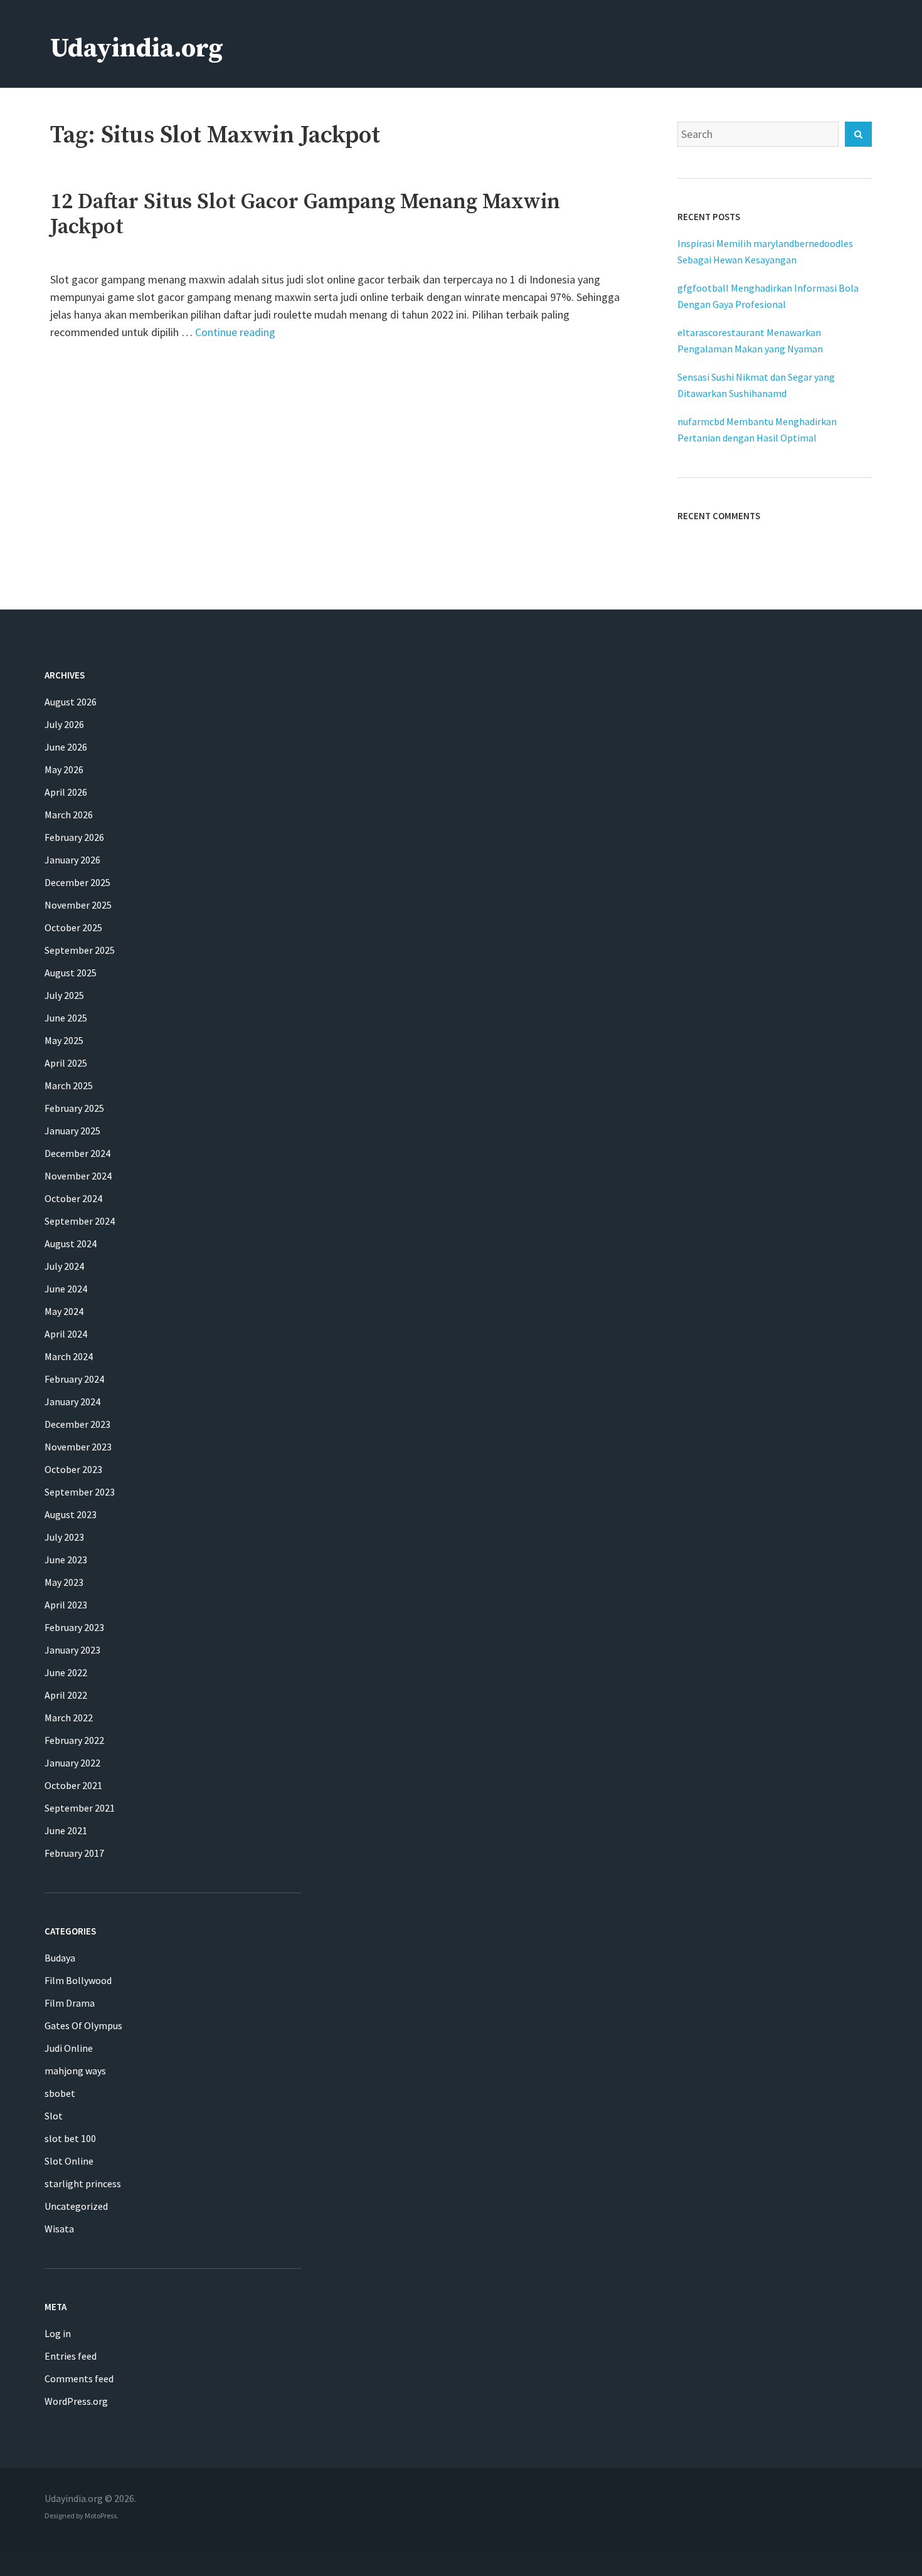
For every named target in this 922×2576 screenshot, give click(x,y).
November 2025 (78, 905)
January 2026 (72, 860)
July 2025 (64, 995)
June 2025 (66, 1018)
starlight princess (83, 2183)
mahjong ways (75, 2071)
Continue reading (235, 332)
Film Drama (70, 2003)
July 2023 (64, 1537)
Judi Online (69, 2048)
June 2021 (66, 1830)
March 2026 (69, 815)
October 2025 (73, 927)
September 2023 (80, 1492)
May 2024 (64, 1311)
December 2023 (77, 1424)
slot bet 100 (70, 2138)
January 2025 (72, 1131)
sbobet (60, 2093)
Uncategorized (76, 2206)
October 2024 (73, 1198)
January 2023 (72, 1650)
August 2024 (71, 1243)
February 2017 (74, 1853)
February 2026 (74, 837)
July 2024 (64, 1266)
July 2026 (64, 724)
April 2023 (66, 1605)
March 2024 (69, 1356)
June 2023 (66, 1560)
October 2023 (73, 1469)
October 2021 (73, 1785)
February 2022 (74, 1740)
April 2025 (66, 1063)
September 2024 (80, 1221)
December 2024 (77, 1153)
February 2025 (74, 1108)
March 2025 (69, 1085)
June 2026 (66, 747)
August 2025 (71, 973)
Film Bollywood (78, 1980)
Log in (58, 2333)
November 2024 (78, 1176)
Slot (54, 2116)
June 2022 (66, 1672)
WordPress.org (76, 2401)
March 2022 (69, 1718)
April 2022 (66, 1695)
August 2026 (71, 702)
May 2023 (64, 1582)
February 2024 (74, 1379)
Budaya (60, 1958)
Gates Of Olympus (83, 2025)
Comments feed (79, 2378)
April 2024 (66, 1334)
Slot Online (69, 2161)
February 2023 (74, 1627)
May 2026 (64, 769)
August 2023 (71, 1514)
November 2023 (78, 1447)
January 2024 (72, 1401)
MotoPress (101, 2515)
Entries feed (71, 2356)
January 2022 (72, 1763)
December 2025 (77, 882)
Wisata (59, 2229)
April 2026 (66, 792)
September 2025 (80, 950)
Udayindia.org (137, 49)
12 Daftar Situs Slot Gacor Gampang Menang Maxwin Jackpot (305, 214)
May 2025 (64, 1040)
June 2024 (66, 1289)
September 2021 (80, 1808)
